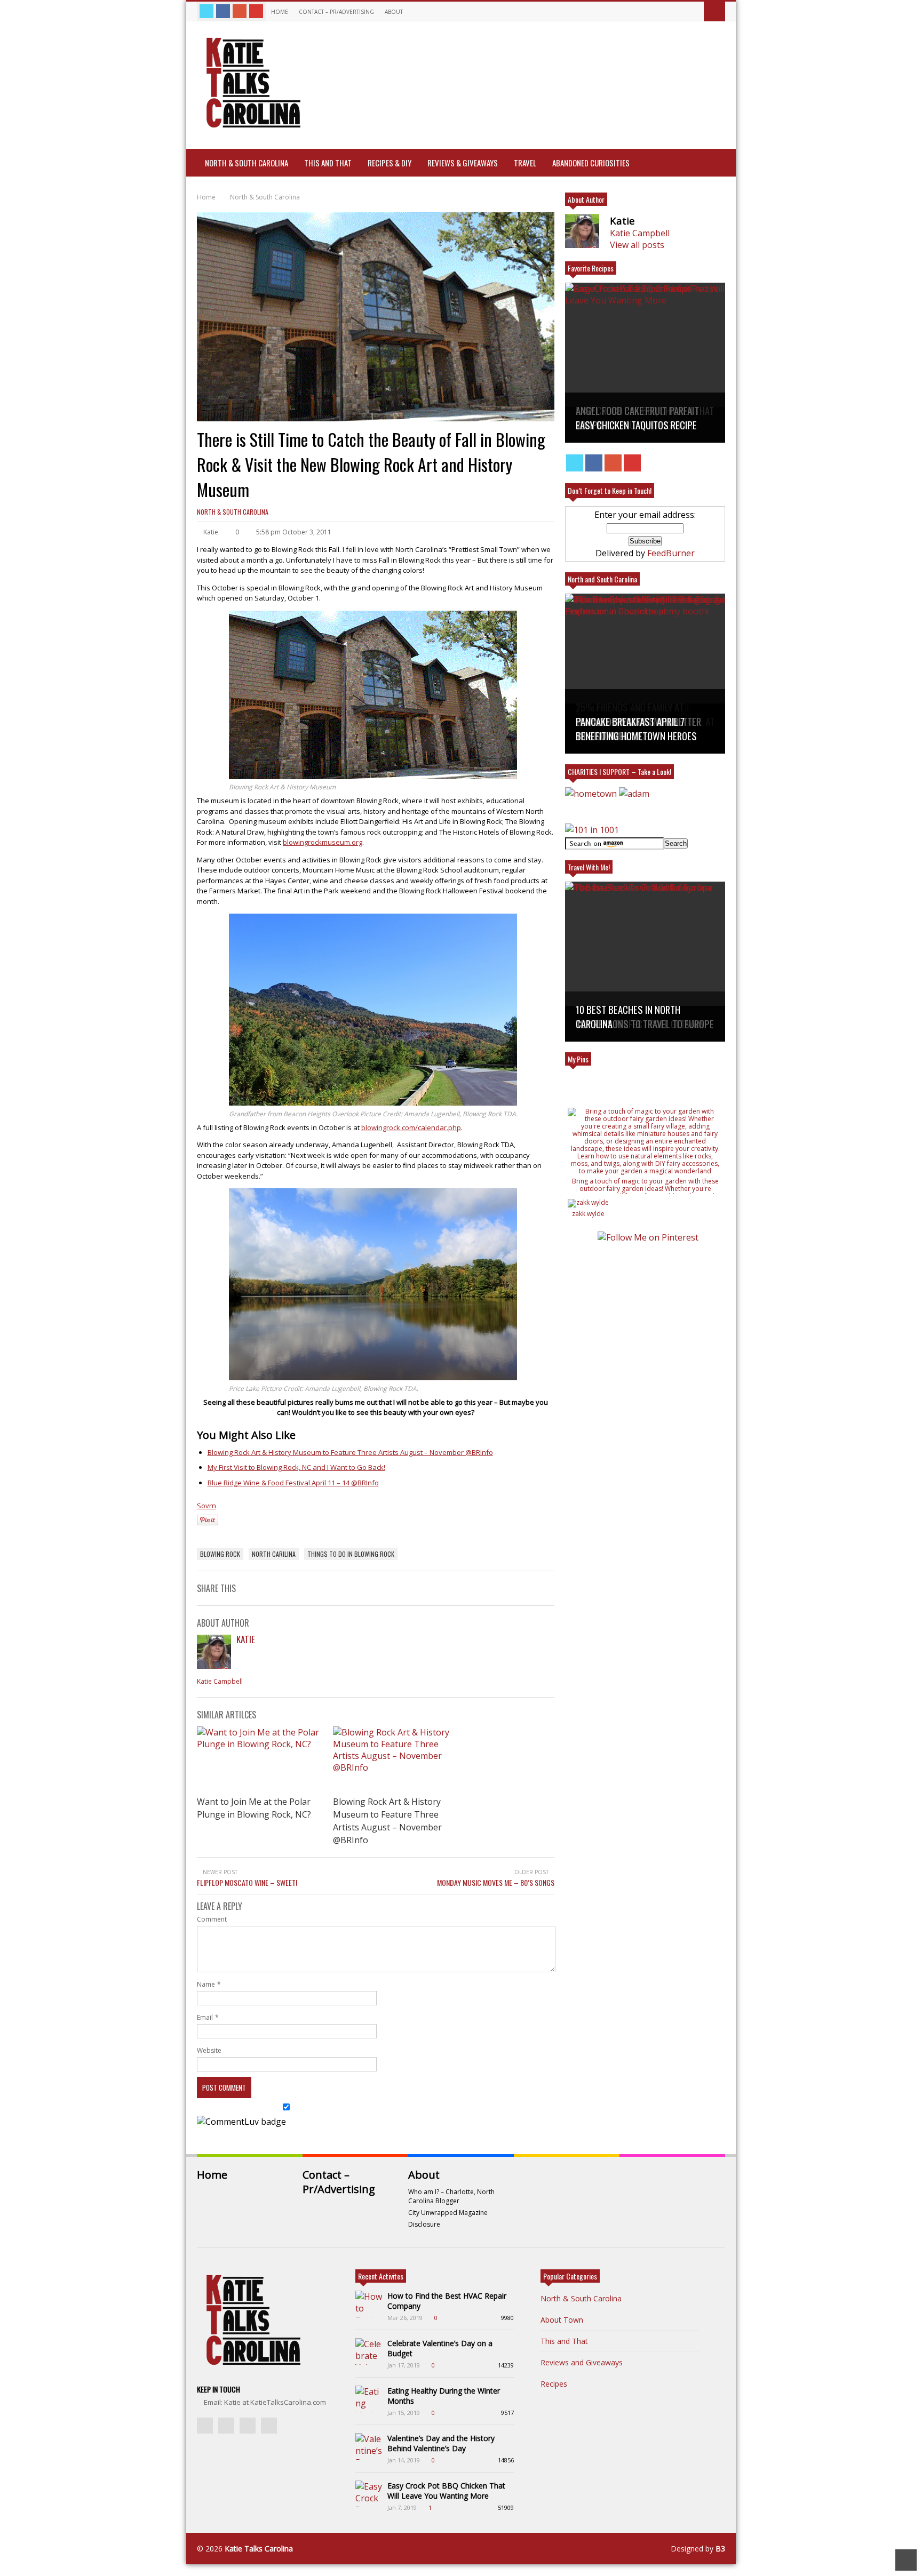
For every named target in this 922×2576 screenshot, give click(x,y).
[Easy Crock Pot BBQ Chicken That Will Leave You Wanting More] (369, 2494)
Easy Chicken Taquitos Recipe (636, 425)
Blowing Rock (220, 1554)
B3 (720, 2549)
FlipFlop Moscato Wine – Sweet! (247, 1882)
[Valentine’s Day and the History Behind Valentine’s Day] (369, 2446)
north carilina (274, 1554)
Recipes (554, 2384)
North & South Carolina (247, 163)
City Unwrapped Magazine (448, 2213)
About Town (562, 2320)
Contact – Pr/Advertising (336, 12)
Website (209, 2050)
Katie (246, 1639)
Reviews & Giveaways (463, 163)
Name (206, 1984)
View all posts (637, 245)
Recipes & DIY (390, 163)
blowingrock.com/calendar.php (411, 1127)
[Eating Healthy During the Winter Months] (369, 2399)
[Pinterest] (256, 11)
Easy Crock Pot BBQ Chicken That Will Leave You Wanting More (446, 2491)
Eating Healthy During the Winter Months (444, 2396)
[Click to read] (260, 1759)
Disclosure (424, 2224)
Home (280, 12)
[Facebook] (223, 11)
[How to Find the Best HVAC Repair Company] (369, 2304)
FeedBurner (671, 553)
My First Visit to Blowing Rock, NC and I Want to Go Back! (296, 1467)
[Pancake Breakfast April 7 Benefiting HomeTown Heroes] (645, 674)
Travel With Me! (589, 867)
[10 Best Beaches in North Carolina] (645, 962)
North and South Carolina (602, 579)
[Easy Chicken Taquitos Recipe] (645, 363)
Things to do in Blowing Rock (351, 1554)
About (395, 12)
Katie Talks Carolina (259, 2549)
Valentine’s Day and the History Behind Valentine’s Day (441, 2443)
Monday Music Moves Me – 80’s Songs (496, 1882)
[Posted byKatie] (214, 1666)
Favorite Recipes (591, 268)
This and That (328, 163)
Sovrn (206, 1506)
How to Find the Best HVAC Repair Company (447, 2301)
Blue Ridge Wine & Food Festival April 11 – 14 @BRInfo (293, 1483)
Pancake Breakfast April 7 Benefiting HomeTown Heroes (636, 729)
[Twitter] (206, 11)
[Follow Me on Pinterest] (648, 1237)
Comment (212, 1919)
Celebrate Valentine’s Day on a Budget (440, 2348)
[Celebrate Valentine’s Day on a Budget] (369, 2351)
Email (205, 2017)
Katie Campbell (220, 1681)
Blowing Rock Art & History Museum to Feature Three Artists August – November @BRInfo (350, 1452)
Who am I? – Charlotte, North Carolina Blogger (451, 2196)
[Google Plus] (240, 11)
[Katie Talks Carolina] (251, 126)
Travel (525, 163)
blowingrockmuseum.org (323, 842)
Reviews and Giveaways (582, 2362)
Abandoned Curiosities (591, 163)
